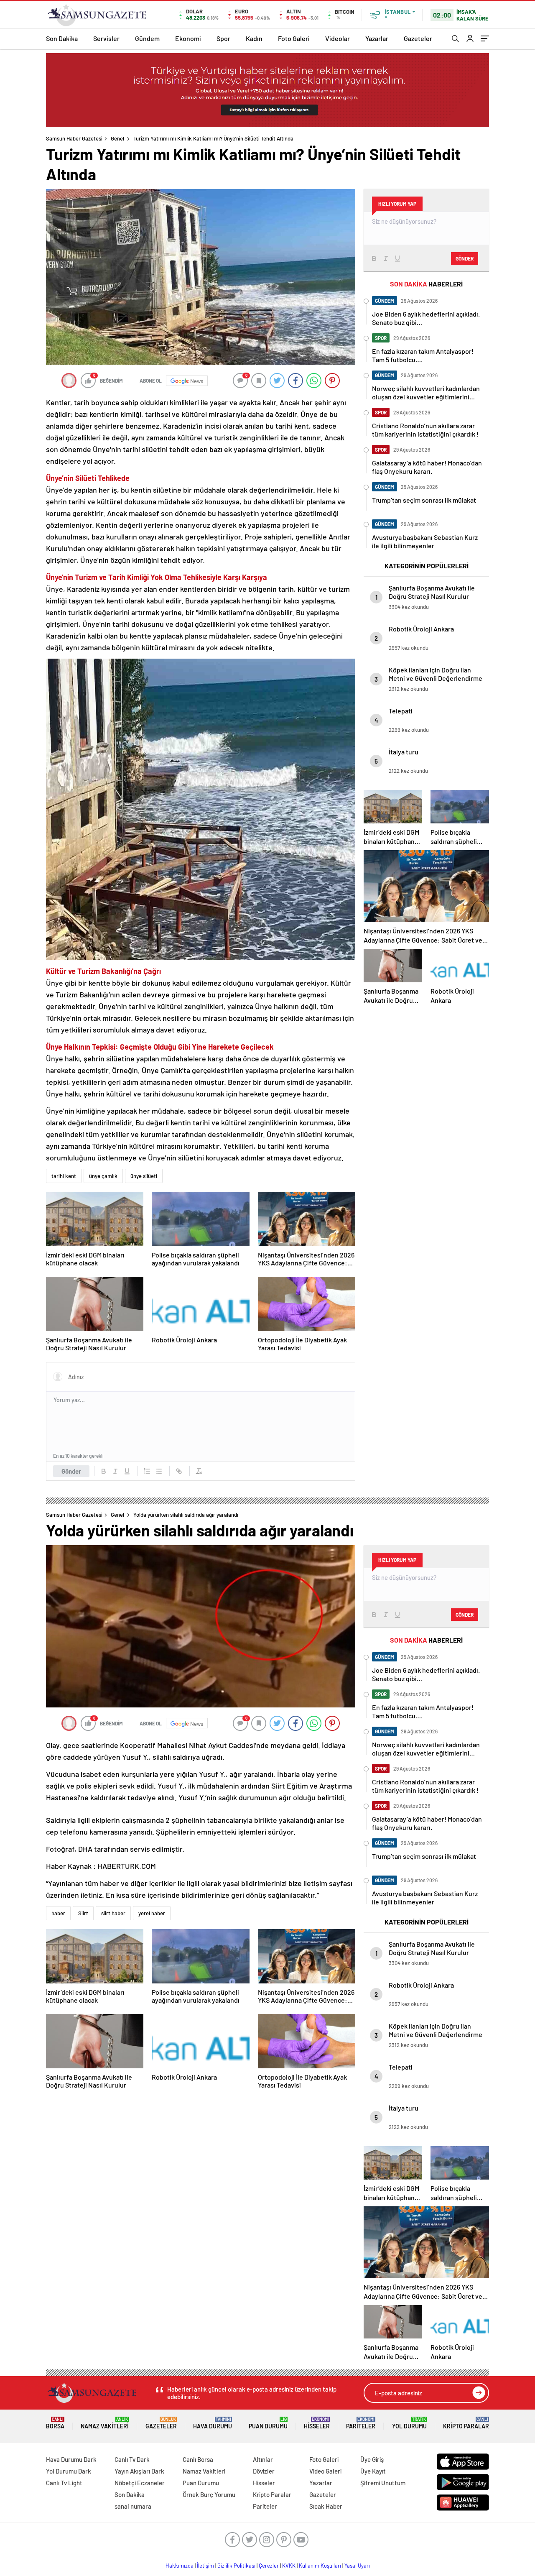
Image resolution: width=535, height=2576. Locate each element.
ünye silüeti (144, 1176)
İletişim (205, 2566)
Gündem (147, 38)
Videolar (338, 38)
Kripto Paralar (466, 2423)
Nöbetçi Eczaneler (140, 2483)
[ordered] (147, 1471)
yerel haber (152, 1913)
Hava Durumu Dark (71, 2459)
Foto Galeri (294, 38)
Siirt (83, 1913)
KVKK (289, 2566)
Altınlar (263, 2459)
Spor (223, 38)
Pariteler (361, 2423)
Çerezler (269, 2566)
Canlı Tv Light (64, 2483)
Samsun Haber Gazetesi (74, 138)
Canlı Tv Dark (132, 2459)
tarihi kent (64, 1176)
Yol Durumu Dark (69, 2471)
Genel (117, 138)
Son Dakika (62, 38)
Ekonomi (188, 38)
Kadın (254, 38)
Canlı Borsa (198, 2459)
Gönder (71, 1471)
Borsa (55, 2423)
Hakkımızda (180, 2566)
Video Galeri (325, 2471)
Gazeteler (418, 38)
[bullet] (159, 1471)
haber (58, 1913)
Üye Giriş (372, 2459)
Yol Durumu (409, 2423)
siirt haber (113, 1913)
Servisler (106, 38)
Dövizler (264, 2471)
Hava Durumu (213, 2423)
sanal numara (133, 2506)
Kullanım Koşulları (320, 2566)
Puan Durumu (268, 2423)
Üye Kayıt (373, 2471)
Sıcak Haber (326, 2506)
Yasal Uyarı (357, 2566)
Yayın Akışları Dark (139, 2471)
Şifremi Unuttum (383, 2483)
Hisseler (317, 2423)
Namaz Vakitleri (105, 2423)
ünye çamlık (103, 1176)
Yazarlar (377, 38)
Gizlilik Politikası (236, 2566)
